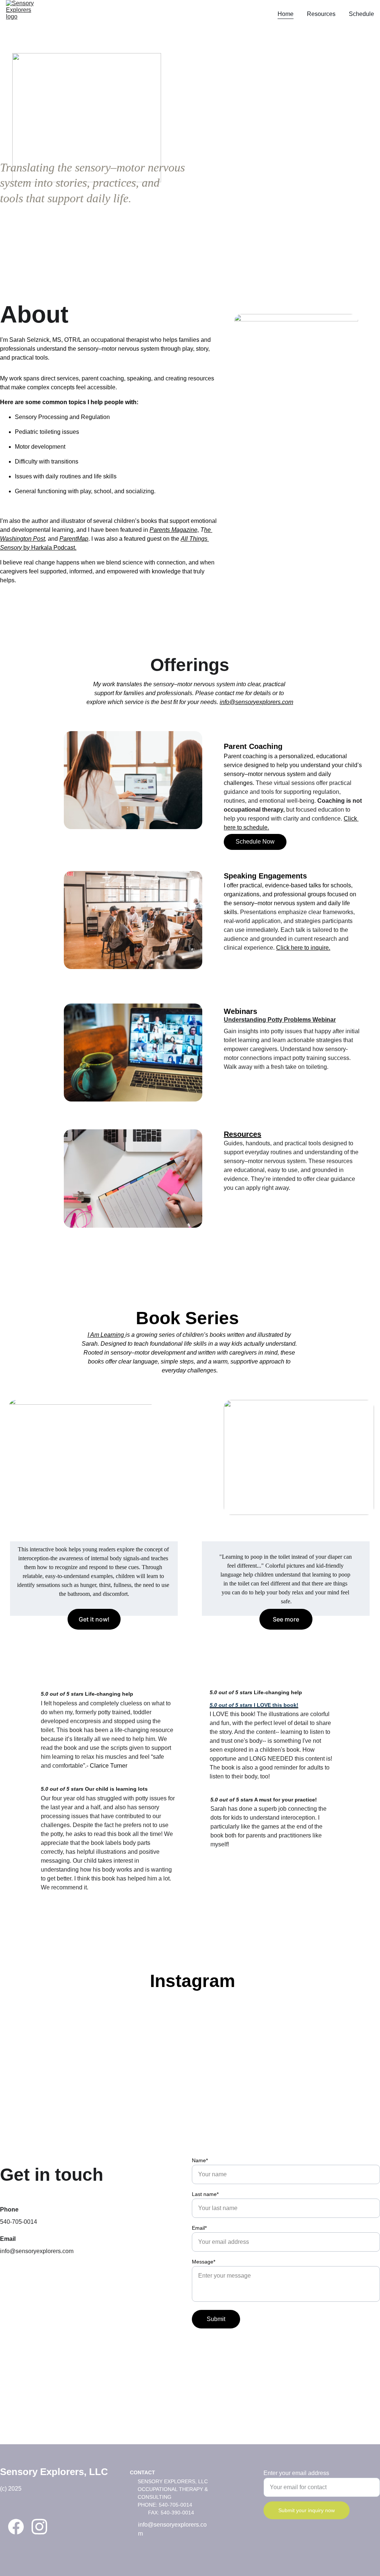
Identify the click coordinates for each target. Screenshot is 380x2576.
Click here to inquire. (303, 948)
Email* (199, 2228)
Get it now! (94, 1619)
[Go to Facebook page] (16, 2527)
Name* (200, 2160)
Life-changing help (109, 1694)
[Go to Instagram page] (39, 2527)
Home (286, 14)
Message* (204, 2262)
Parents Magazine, (174, 530)
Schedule (361, 14)
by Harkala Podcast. (50, 548)
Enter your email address (296, 2473)
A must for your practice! (286, 1800)
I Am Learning (107, 1335)
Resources (321, 14)
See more (286, 1619)
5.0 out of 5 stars (62, 1694)
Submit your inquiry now (307, 2510)
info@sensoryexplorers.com (256, 702)
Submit (216, 2319)
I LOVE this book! (276, 1705)
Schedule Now (255, 842)
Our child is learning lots (117, 1789)
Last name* (205, 2194)
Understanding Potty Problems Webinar (280, 1020)
